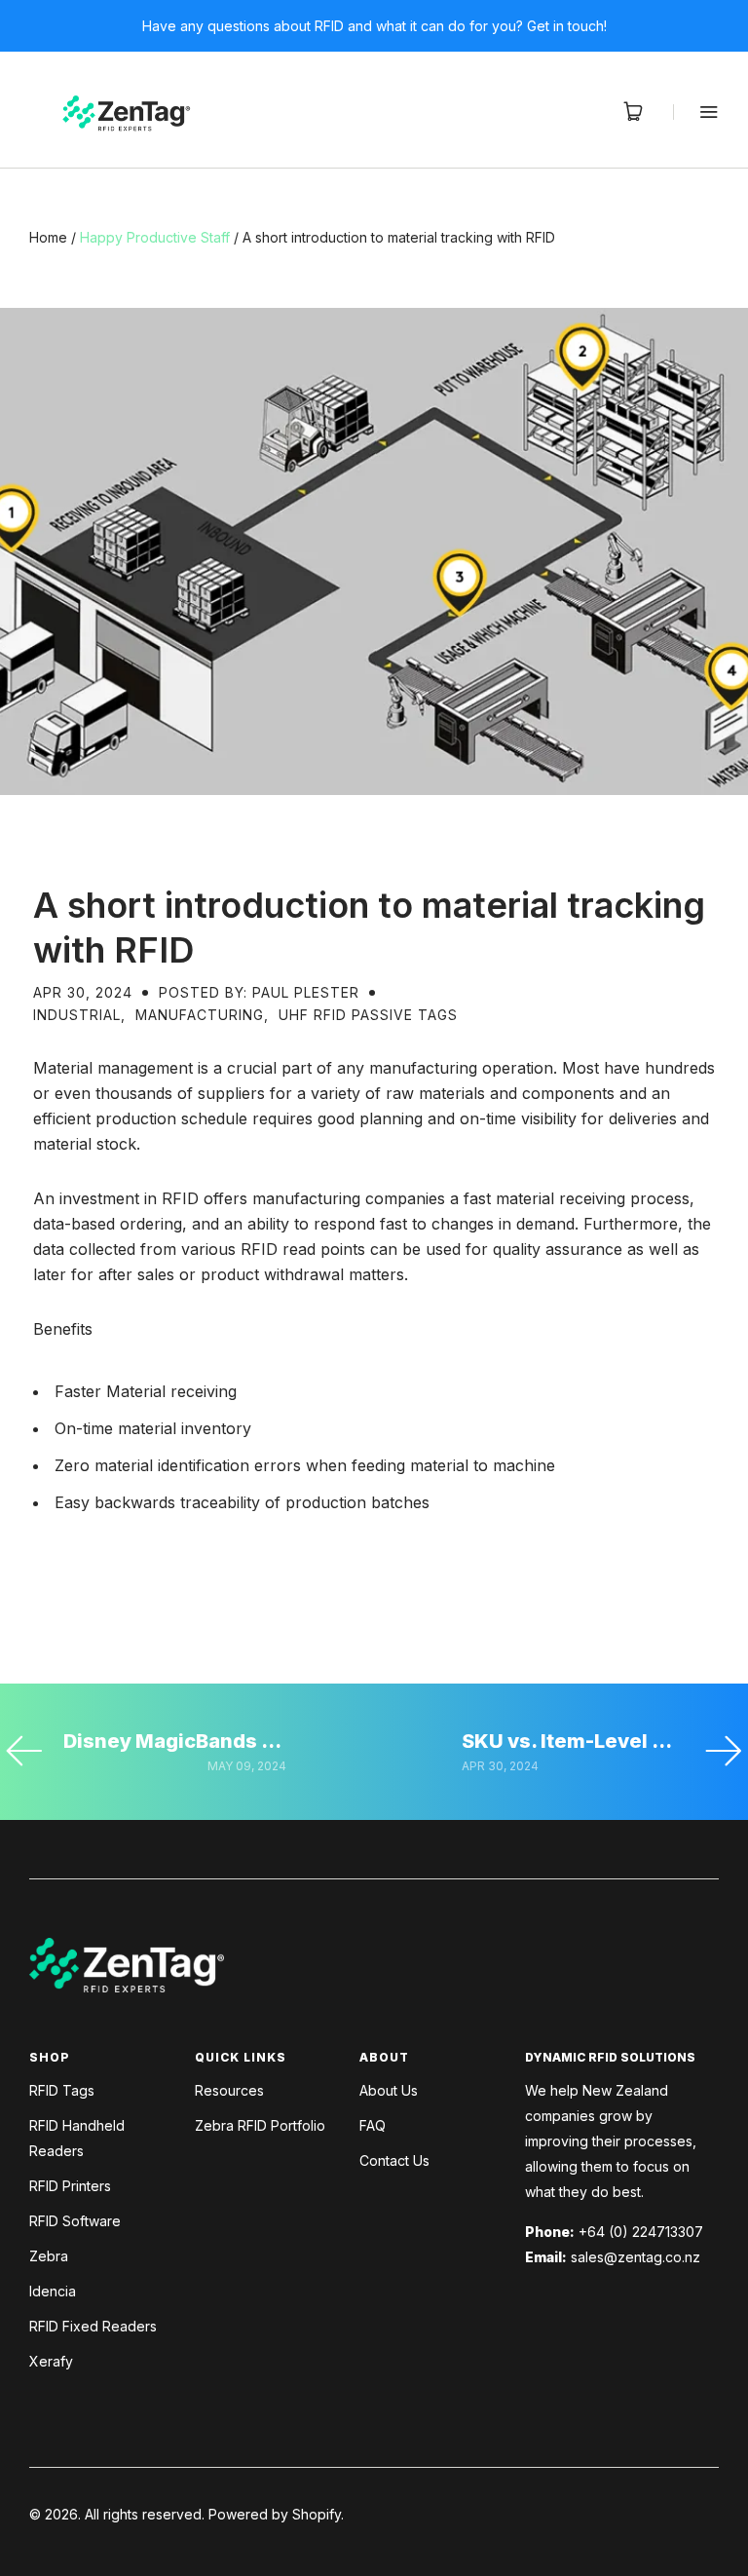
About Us (389, 2090)
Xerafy (51, 2361)
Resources (229, 2090)
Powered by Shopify (275, 2514)
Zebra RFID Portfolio (260, 2125)
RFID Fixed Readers (93, 2326)
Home (48, 237)
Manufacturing (200, 1015)
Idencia (53, 2291)
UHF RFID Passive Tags (368, 1015)
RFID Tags (62, 2090)
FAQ (373, 2125)
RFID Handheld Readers (77, 2138)
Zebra (49, 2256)
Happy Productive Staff (155, 237)
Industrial (77, 1015)
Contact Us (394, 2160)
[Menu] (696, 112)
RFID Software (75, 2221)
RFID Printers (70, 2186)
